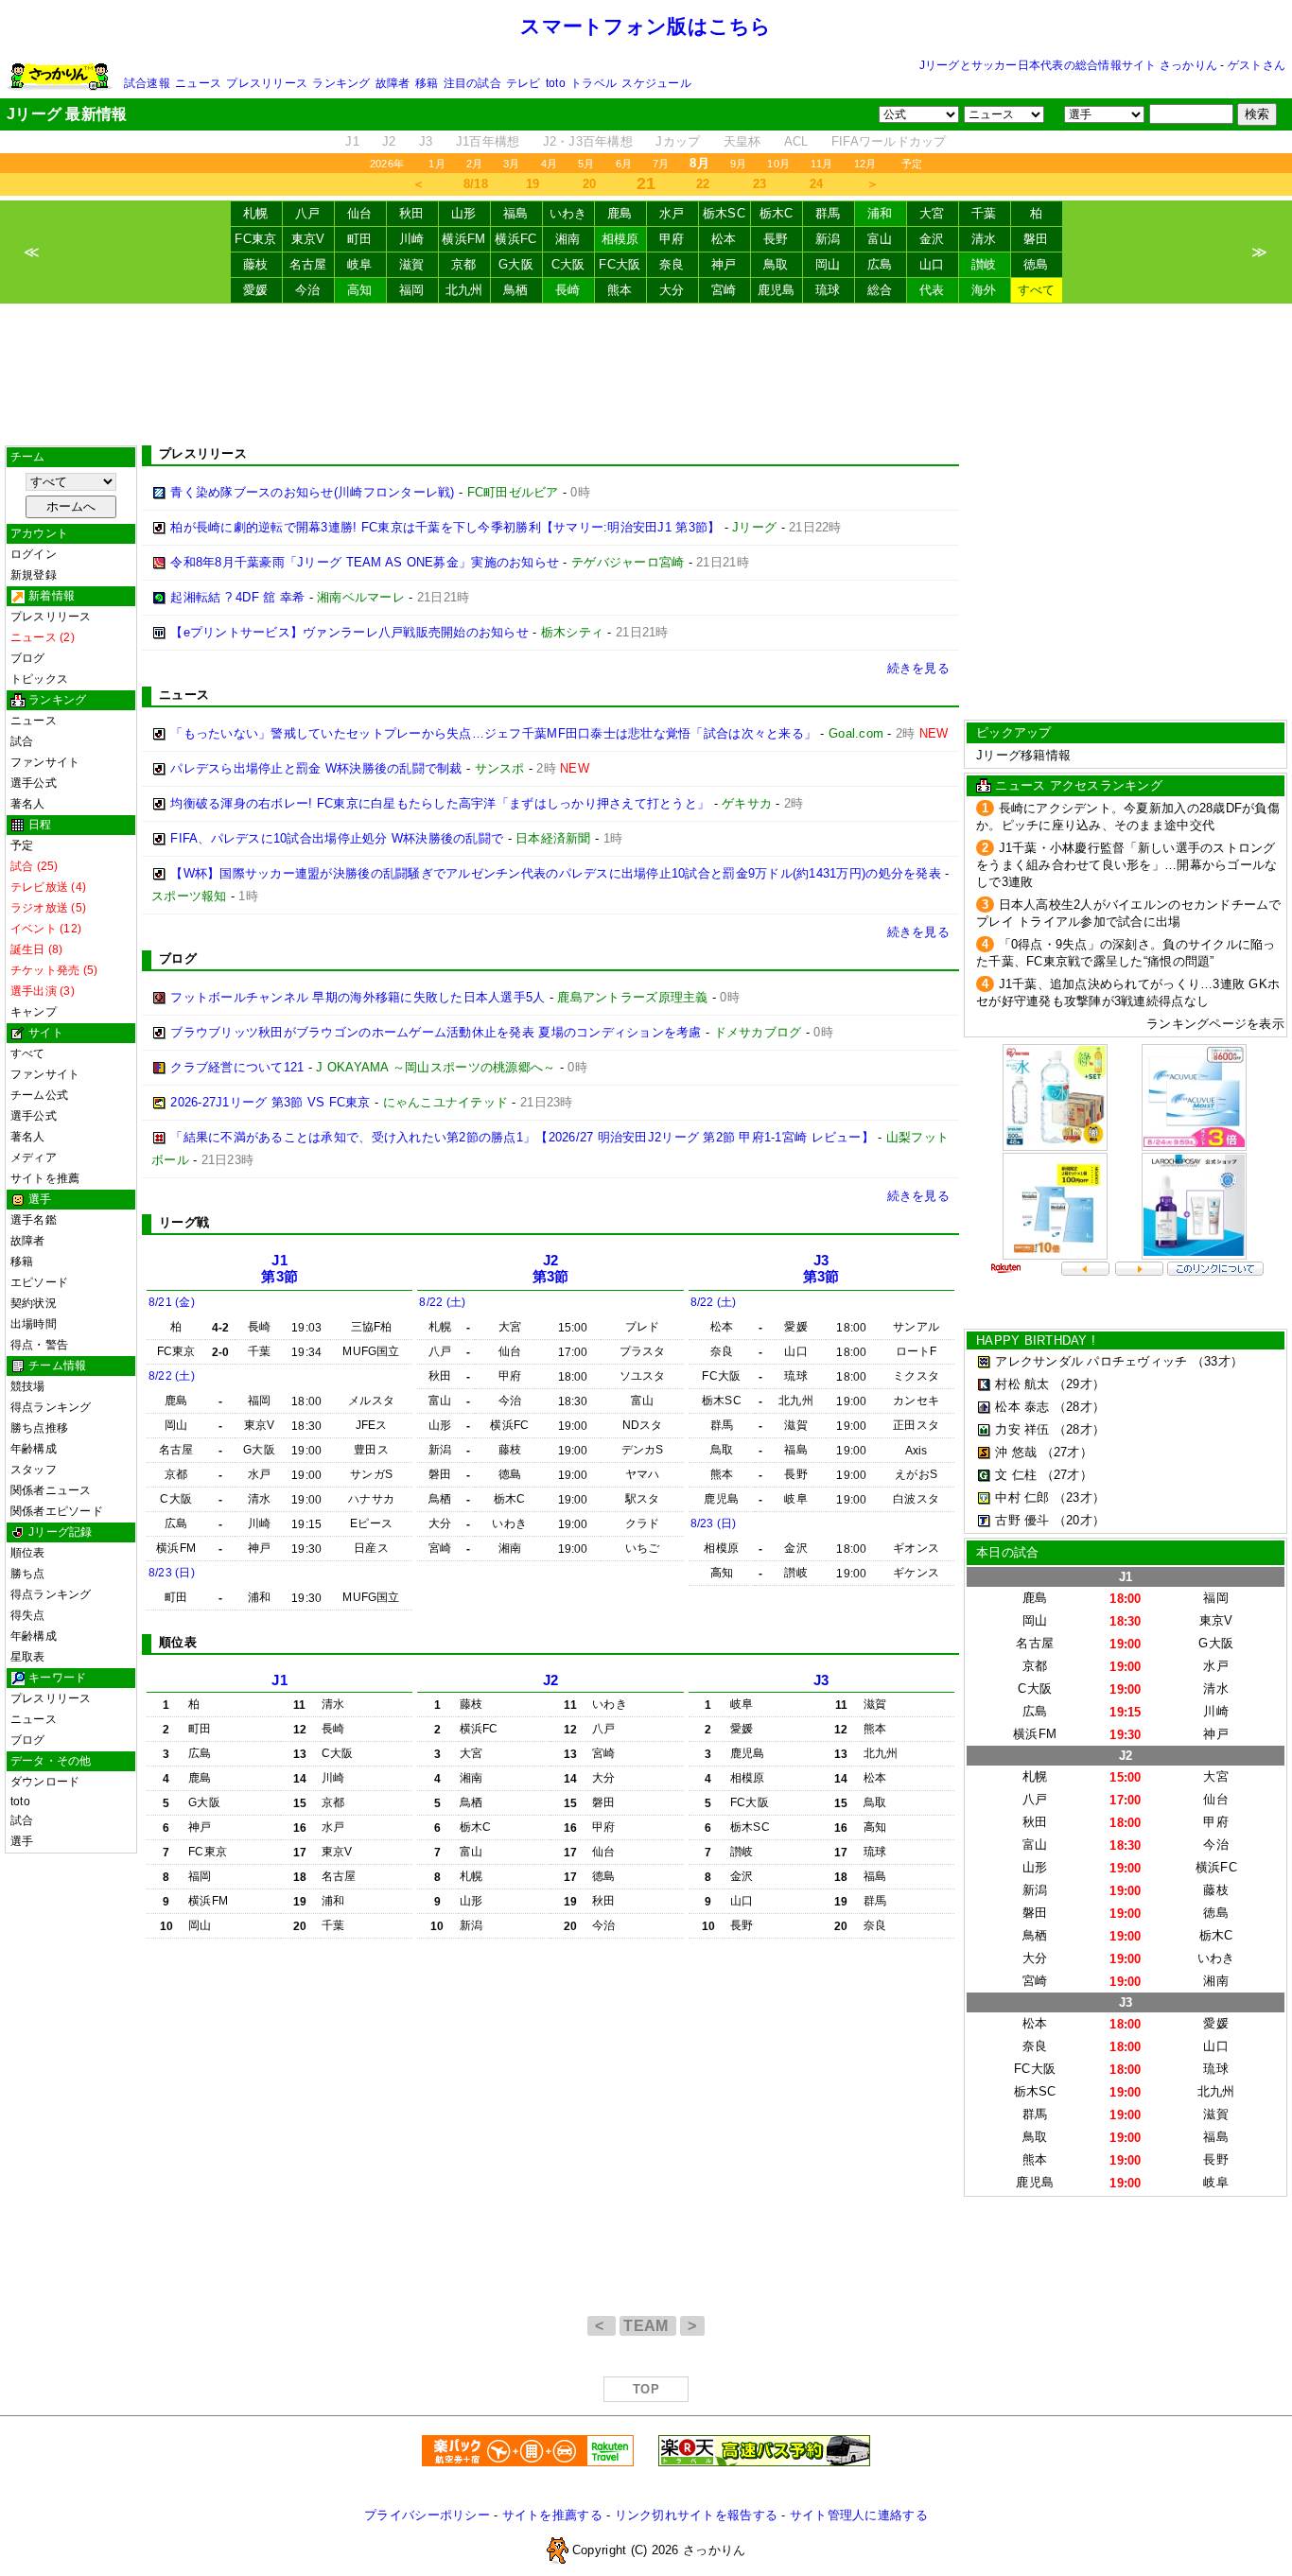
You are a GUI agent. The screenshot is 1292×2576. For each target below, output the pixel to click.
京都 (464, 264)
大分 (672, 290)
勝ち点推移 (39, 1428)
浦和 (880, 213)
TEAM (648, 2326)
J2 (389, 141)
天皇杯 (742, 141)
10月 (778, 164)
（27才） (1067, 1452)
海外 (984, 290)
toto (556, 83)
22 (703, 184)
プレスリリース (267, 83)
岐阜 (360, 264)
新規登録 (34, 575)
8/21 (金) (172, 1302)
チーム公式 (39, 1095)
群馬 (828, 213)
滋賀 (412, 264)
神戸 (724, 264)
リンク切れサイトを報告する (696, 2515)
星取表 (28, 1657)
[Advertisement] (646, 374)
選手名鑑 (34, 1220)
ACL (796, 141)
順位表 (28, 1553)
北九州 (464, 290)
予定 (912, 164)
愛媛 (256, 290)
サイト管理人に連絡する (859, 2515)
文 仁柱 (1016, 1475)
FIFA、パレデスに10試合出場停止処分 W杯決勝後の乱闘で (337, 838)
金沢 (932, 239)
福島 (516, 213)
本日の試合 (1007, 1552)
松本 (724, 239)
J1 (352, 141)
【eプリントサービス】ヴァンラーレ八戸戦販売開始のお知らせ (349, 632)
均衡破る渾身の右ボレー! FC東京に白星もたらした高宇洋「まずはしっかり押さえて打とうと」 (440, 803)
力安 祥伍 (1022, 1429)
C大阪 (568, 264)
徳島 (1036, 264)
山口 (932, 264)
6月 (624, 164)
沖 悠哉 (1016, 1452)
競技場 (28, 1386)
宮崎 (724, 290)
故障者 (393, 83)
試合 (22, 741)
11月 (822, 164)
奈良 (672, 264)
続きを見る (918, 668)
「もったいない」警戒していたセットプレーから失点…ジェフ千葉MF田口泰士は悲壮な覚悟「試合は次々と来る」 (493, 733)
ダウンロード (45, 1782)
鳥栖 (516, 290)
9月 (738, 164)
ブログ (28, 658)
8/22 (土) (172, 1376)
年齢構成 (34, 1449)
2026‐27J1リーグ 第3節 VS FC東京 (270, 1102)
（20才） (1079, 1520)
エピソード (39, 1282)
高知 (360, 290)
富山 (880, 239)
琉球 (828, 290)
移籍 (427, 83)
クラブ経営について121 (237, 1067)
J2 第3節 (551, 1269)
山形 (464, 213)
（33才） (1217, 1361)
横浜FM (463, 239)
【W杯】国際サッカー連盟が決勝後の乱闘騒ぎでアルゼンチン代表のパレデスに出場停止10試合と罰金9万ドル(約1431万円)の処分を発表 (556, 873)
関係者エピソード (57, 1511)
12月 (865, 164)
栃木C (777, 213)
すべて (1037, 290)
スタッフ (34, 1470)
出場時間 (34, 1324)
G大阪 (516, 264)
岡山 (828, 264)
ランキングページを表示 (1215, 1024)
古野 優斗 (1022, 1520)
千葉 (984, 213)
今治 (308, 290)
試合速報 (147, 83)
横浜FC (515, 239)
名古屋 (308, 264)
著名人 (28, 804)
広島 (880, 264)
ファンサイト (45, 762)
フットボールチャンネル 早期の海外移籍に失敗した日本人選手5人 (358, 997)
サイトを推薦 (45, 1178)
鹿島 (620, 213)
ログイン (34, 554)
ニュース (198, 83)
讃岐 (984, 264)
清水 (984, 239)
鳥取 (776, 264)
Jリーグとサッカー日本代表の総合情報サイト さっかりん (1068, 65)
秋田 (412, 213)
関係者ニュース (51, 1490)
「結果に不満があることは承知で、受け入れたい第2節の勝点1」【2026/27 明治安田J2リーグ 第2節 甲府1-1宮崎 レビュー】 (522, 1137)
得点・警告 (39, 1345)
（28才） (1079, 1407)
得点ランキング (51, 1407)
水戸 (672, 213)
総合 (880, 290)
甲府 (672, 239)
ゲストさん (1257, 65)
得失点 (28, 1615)
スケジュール (656, 83)
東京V (308, 239)
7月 (661, 164)
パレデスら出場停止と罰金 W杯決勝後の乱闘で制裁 (316, 768)
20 (590, 184)
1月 (436, 164)
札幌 (256, 213)
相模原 (620, 239)
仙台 (360, 213)
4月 (549, 164)
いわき (568, 213)
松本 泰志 (1022, 1407)
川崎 (412, 239)
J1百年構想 (488, 141)
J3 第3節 (821, 1269)
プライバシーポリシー (427, 2515)
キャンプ (34, 1012)
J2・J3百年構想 (588, 141)
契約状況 (34, 1303)
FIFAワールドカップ (889, 141)
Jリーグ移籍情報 (1023, 755)
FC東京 (255, 239)
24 (817, 184)
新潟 (828, 239)
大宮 (932, 213)
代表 (932, 290)
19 (533, 184)
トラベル (594, 83)
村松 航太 (1022, 1384)
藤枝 (256, 264)
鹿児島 (777, 290)
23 (760, 184)
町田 (360, 239)
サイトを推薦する (552, 2515)
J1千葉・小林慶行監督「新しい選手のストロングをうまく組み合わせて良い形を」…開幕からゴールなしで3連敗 (1126, 865)
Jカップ (678, 141)
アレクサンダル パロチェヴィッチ (1091, 1361)
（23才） (1079, 1497)
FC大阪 (620, 264)
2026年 (387, 164)
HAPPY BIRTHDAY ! (1036, 1340)
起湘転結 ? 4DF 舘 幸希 (237, 597)
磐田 (1036, 239)
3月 (511, 164)
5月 (586, 164)
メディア (34, 1157)
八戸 (308, 213)
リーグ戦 (184, 1222)
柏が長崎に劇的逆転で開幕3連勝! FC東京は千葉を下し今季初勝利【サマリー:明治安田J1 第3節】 (445, 527)
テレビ (524, 83)
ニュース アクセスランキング (1079, 785)
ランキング (341, 83)
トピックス (39, 679)
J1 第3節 (279, 1269)
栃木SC (724, 213)
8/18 (476, 184)
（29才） (1079, 1384)
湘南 (568, 239)
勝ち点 (28, 1574)
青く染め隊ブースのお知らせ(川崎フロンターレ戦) (312, 492)
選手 (22, 1841)
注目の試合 (472, 83)
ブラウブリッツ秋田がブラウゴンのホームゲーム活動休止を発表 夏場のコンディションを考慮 (436, 1032)
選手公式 (34, 783)
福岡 (412, 290)
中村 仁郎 (1022, 1497)
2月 (474, 164)
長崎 (568, 290)
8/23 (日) (172, 1573)
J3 (426, 141)
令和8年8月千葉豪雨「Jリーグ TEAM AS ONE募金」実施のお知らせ (365, 562)
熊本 (620, 290)
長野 (776, 239)
